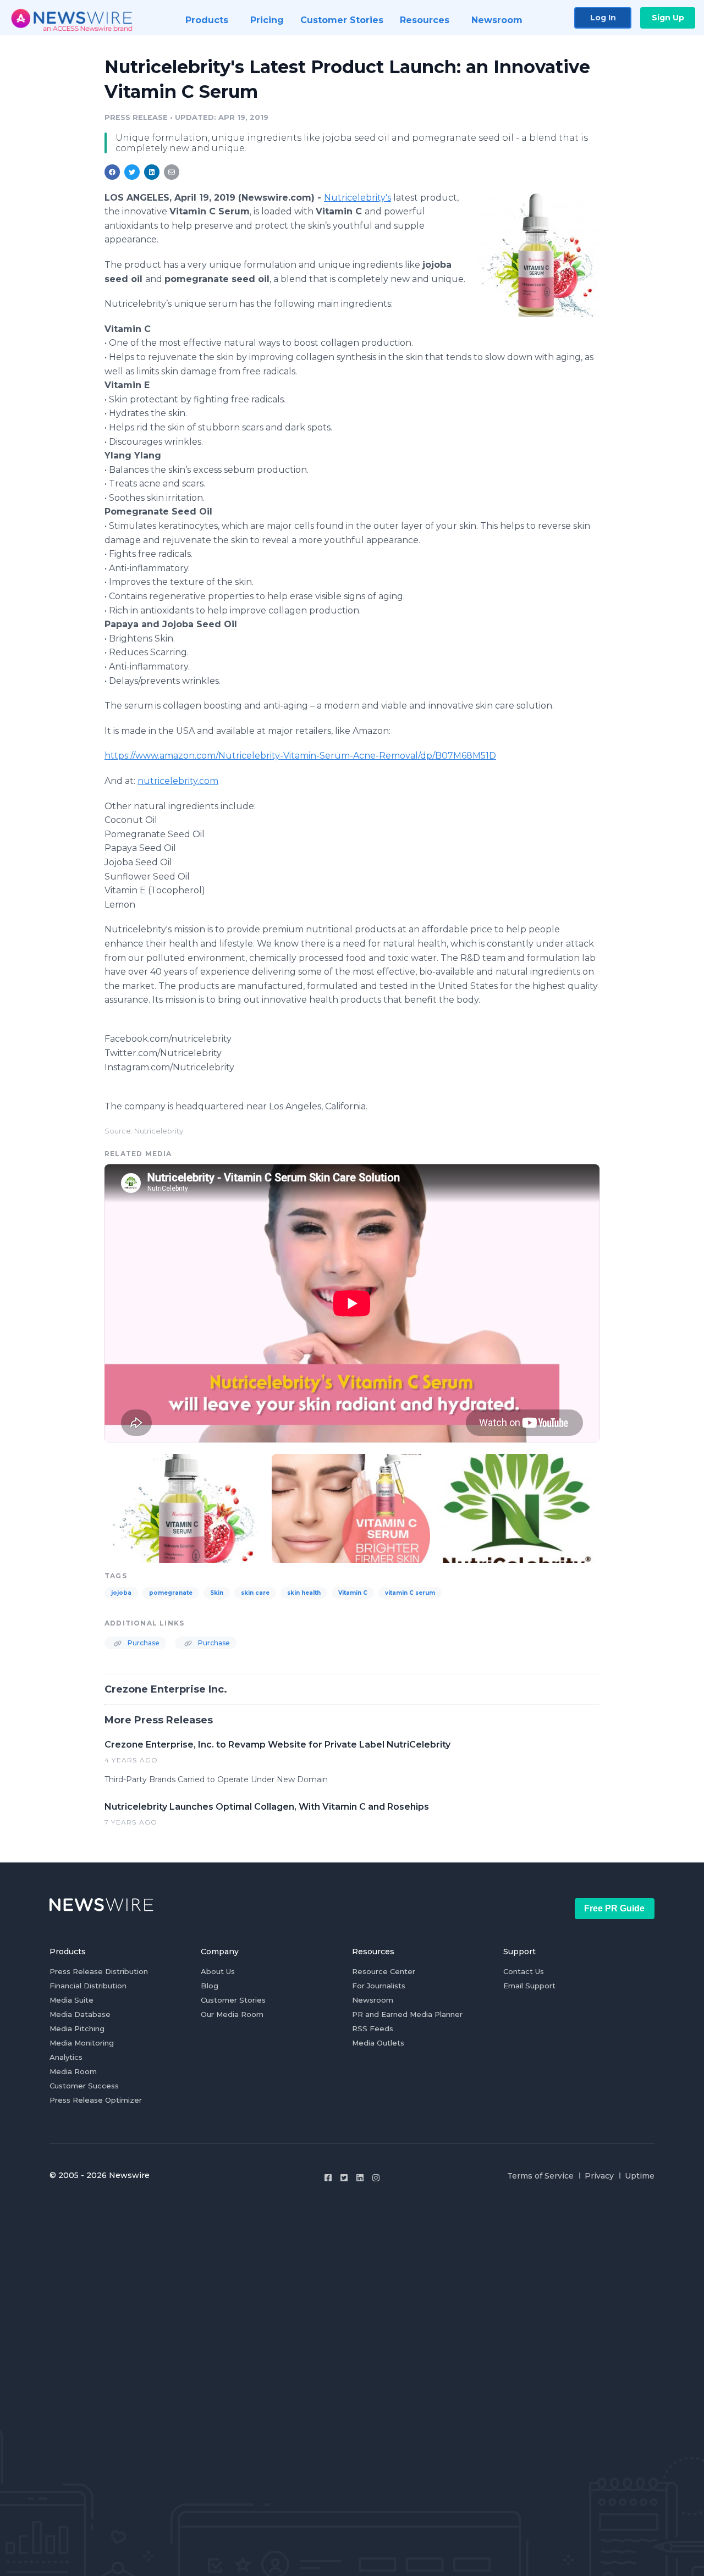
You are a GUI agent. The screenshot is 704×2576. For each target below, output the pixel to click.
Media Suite (71, 2000)
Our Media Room (232, 2014)
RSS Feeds (373, 2028)
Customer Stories (233, 2000)
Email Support (529, 1986)
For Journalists (379, 1986)
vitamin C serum (410, 1593)
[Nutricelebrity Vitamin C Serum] (538, 255)
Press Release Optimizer (96, 2100)
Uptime (640, 2176)
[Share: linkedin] (152, 172)
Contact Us (524, 1971)
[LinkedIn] (360, 2178)
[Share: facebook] (112, 172)
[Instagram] (376, 2178)
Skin (217, 1593)
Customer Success (84, 2086)
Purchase (143, 1643)
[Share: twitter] (132, 172)
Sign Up (668, 18)
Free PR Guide (614, 1908)
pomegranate (171, 1593)
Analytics (66, 2057)
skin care (255, 1593)
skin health (304, 1593)
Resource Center (384, 1971)
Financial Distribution (88, 1986)
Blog (210, 1986)
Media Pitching (77, 2028)
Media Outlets (378, 2043)
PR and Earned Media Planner (407, 2014)
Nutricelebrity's (358, 198)
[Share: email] (172, 172)
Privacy (599, 2176)
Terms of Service (540, 2176)
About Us (218, 1971)
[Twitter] (344, 2178)
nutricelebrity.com (178, 781)
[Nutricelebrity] (518, 1507)
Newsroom (373, 2000)
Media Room (73, 2071)
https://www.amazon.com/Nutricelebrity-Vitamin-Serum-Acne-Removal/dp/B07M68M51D (300, 756)
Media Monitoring (82, 2043)
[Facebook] (328, 2178)
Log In (603, 18)
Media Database (80, 2014)
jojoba (121, 1593)
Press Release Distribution (99, 1971)
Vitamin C (353, 1593)
